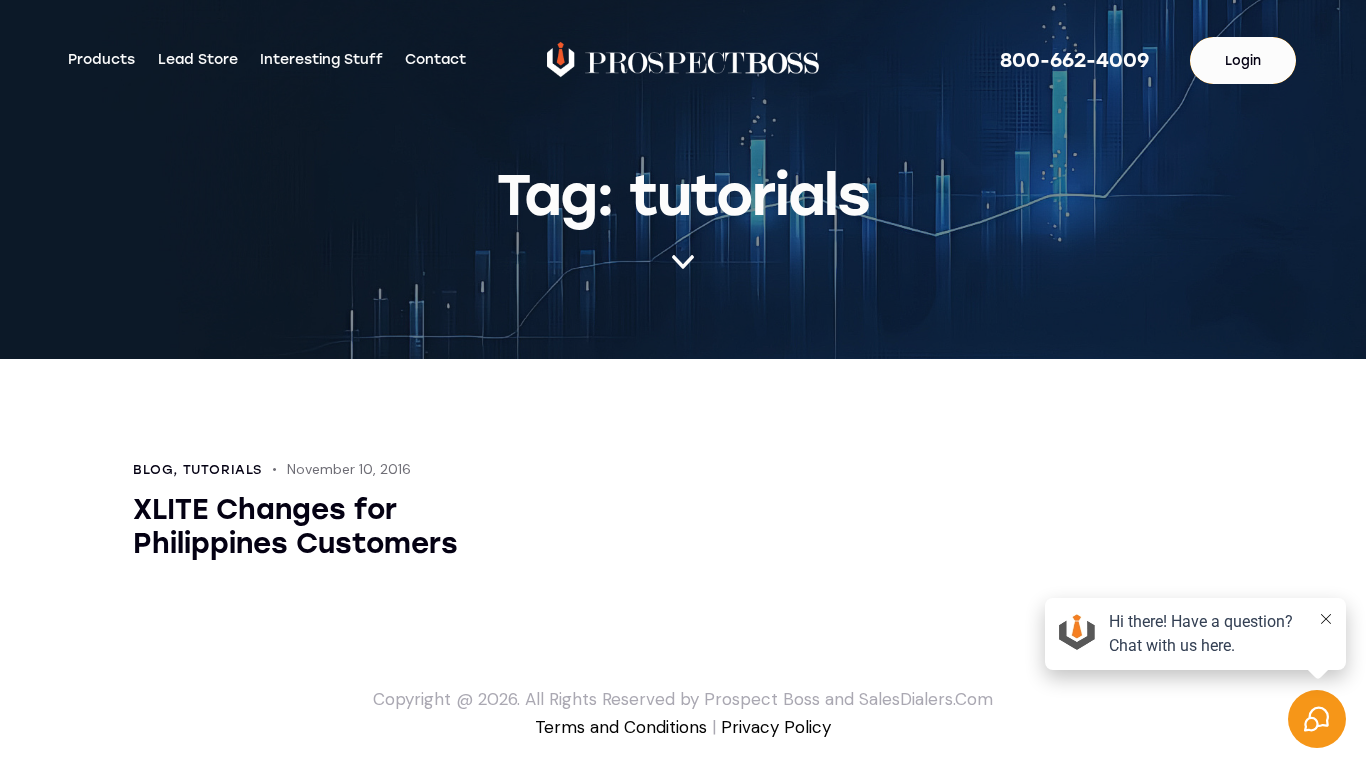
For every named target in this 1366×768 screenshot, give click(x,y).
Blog (153, 469)
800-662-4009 (1074, 60)
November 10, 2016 (349, 469)
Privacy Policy (776, 727)
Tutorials (222, 469)
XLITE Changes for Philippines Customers (295, 526)
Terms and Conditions (621, 727)
